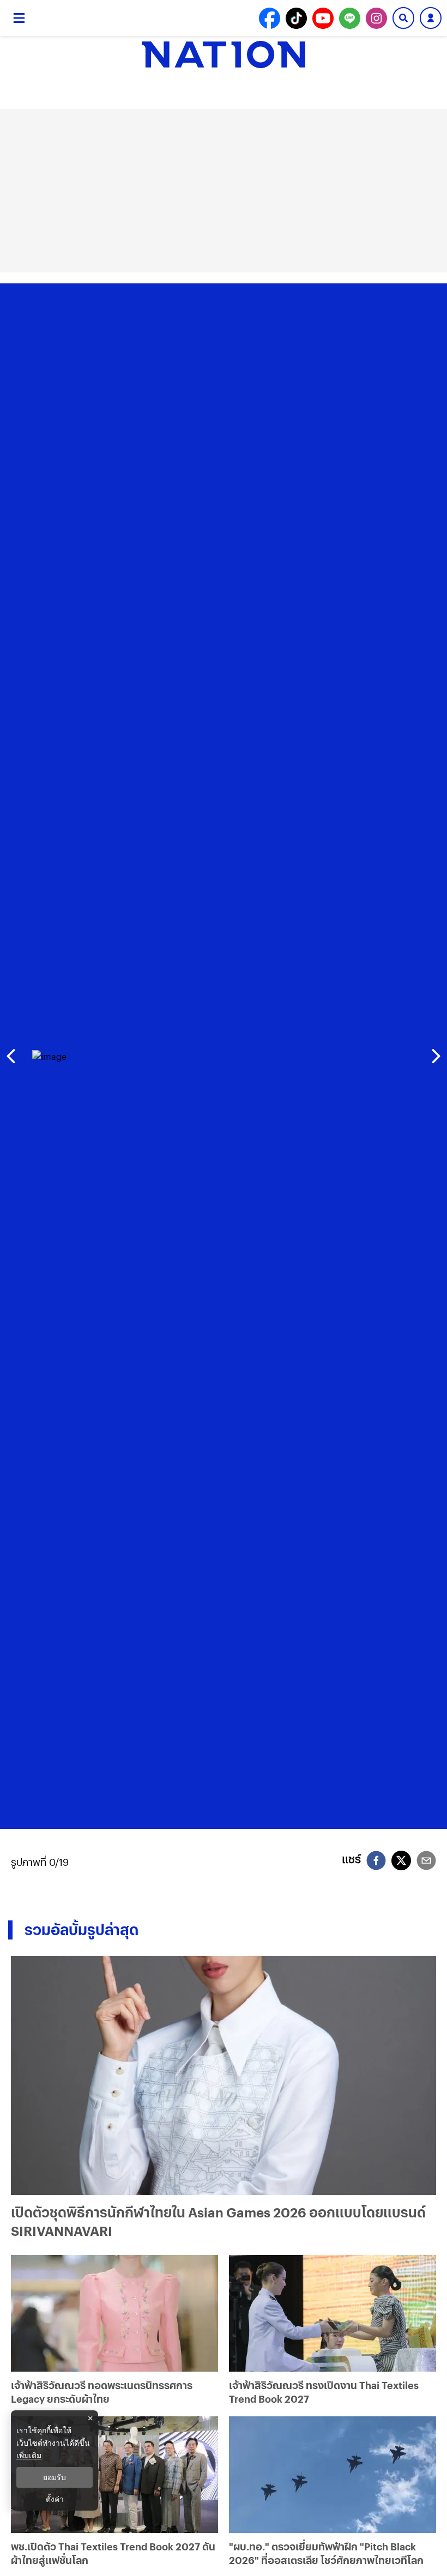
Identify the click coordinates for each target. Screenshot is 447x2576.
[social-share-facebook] (270, 18)
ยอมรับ (55, 2477)
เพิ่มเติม (29, 2455)
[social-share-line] (350, 18)
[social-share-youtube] (323, 18)
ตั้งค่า (55, 2499)
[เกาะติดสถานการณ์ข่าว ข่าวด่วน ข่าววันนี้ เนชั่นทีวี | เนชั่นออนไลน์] (224, 54)
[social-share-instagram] (376, 18)
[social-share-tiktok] (296, 18)
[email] (426, 1862)
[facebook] (376, 1862)
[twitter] (401, 1860)
